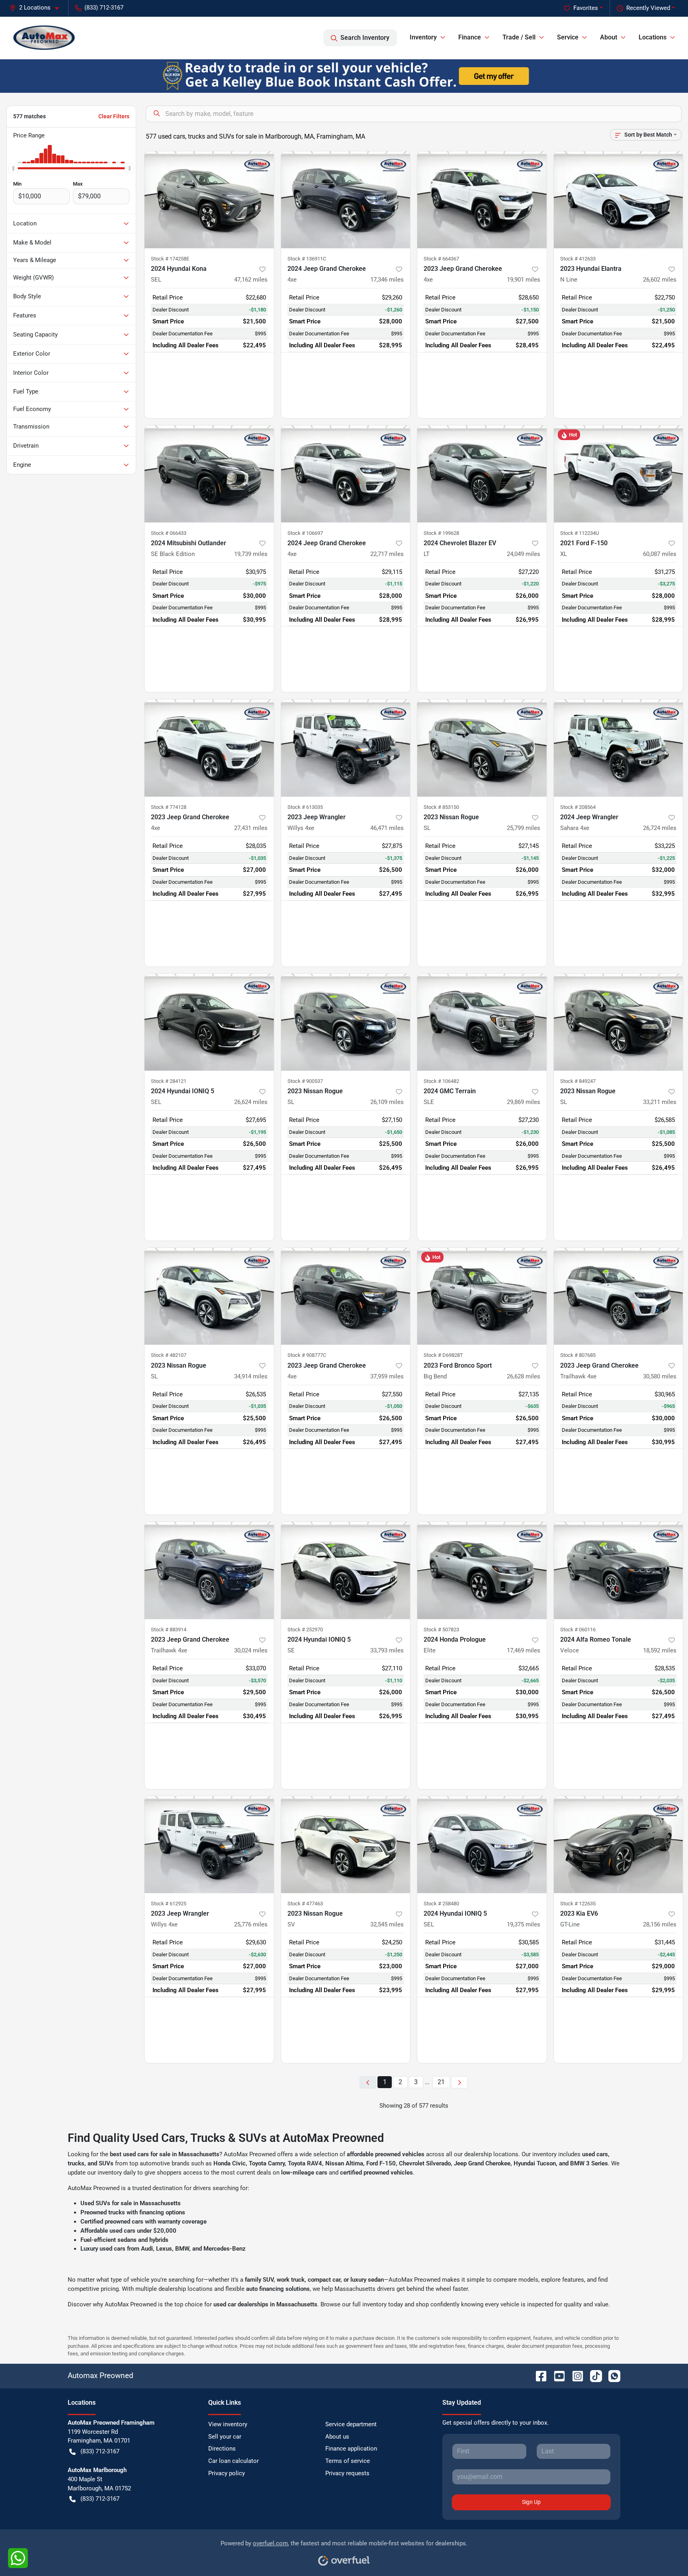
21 (441, 2082)
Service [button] (568, 37)
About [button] (609, 37)
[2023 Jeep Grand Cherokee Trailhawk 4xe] (619, 1296)
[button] (37, 8)
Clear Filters (114, 116)
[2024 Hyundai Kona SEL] (209, 200)
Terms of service (348, 2461)
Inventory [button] (423, 37)
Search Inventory (365, 38)
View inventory (228, 2424)
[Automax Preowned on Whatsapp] (611, 2375)
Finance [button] (470, 37)
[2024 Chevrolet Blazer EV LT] (482, 474)
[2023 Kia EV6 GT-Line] (619, 1845)
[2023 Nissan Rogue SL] (482, 748)
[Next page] (459, 2082)
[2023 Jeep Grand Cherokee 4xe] (482, 200)
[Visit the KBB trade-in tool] (344, 76)
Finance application (351, 2449)
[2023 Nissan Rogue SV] (346, 1845)
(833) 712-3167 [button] (104, 8)
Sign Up (531, 2502)
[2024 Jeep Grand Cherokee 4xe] (346, 200)
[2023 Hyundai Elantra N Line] (619, 200)
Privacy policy (227, 2473)
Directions (222, 2449)
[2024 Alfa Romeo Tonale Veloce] (619, 1570)
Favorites (586, 8)
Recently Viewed (648, 8)
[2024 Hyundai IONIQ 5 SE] (346, 1570)
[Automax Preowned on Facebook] (538, 2375)
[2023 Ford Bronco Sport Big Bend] (482, 1296)
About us (337, 2437)
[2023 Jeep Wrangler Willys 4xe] (346, 748)
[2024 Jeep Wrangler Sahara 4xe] (619, 748)
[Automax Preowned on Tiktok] (593, 2375)
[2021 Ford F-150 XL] (619, 474)
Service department (351, 2424)
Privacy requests (347, 2473)
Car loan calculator (234, 2461)
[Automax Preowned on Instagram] (575, 2375)
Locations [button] (653, 37)
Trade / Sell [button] (519, 37)
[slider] (13, 168)
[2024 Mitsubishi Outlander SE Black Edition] (209, 474)
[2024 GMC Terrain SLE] (482, 1022)
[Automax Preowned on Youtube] (556, 2375)
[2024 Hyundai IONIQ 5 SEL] (209, 1022)
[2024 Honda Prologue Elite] (482, 1570)
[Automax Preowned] (44, 38)
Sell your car (225, 2437)
